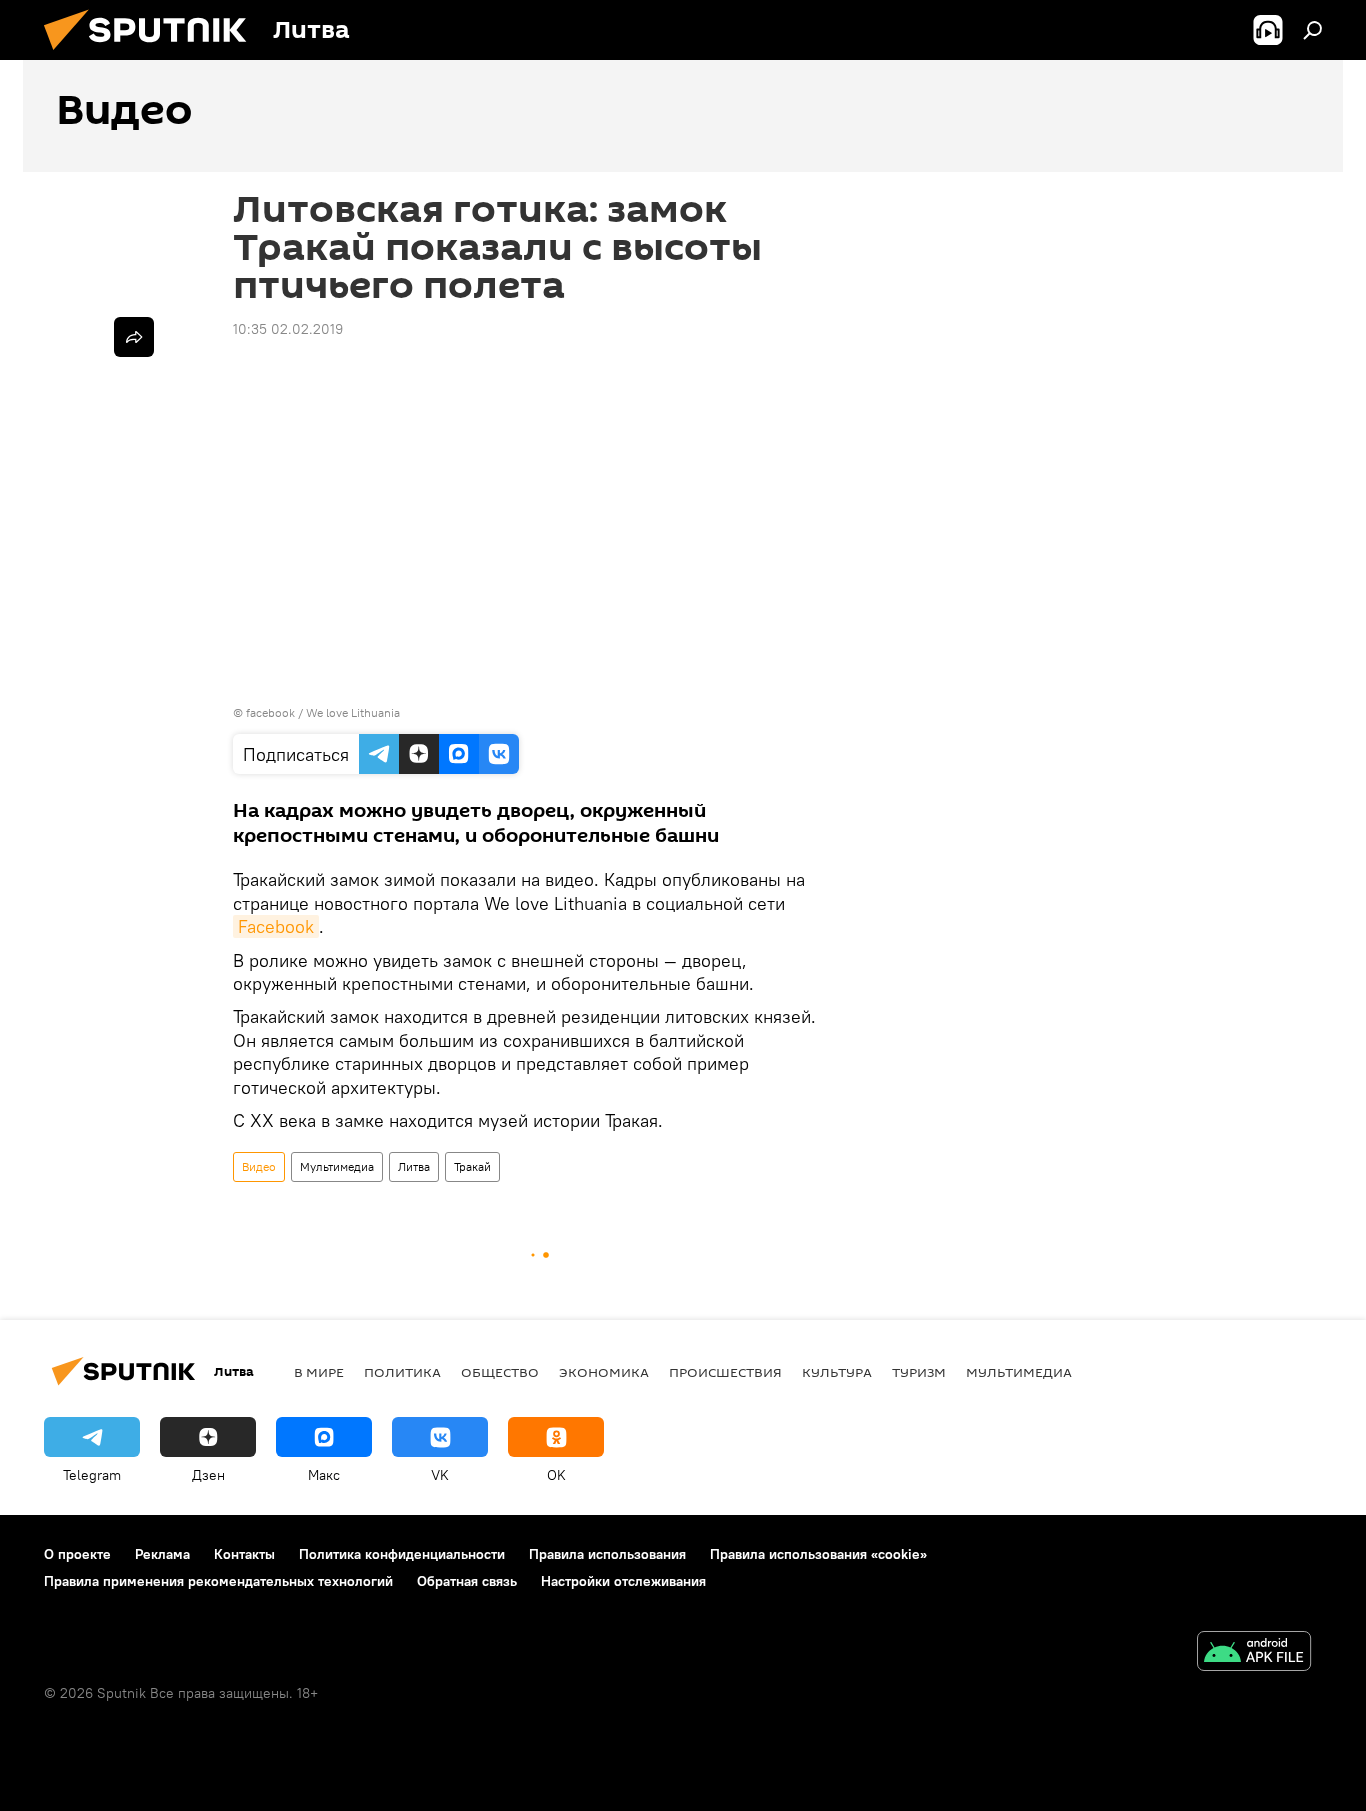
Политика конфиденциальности (402, 1554)
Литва (414, 1166)
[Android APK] (1254, 1653)
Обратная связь (467, 1581)
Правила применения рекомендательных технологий (218, 1581)
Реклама (162, 1554)
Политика (402, 1372)
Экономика (604, 1372)
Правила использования (607, 1554)
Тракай (472, 1166)
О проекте (77, 1554)
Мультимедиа (337, 1166)
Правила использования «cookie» (818, 1554)
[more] (134, 337)
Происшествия (725, 1372)
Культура (837, 1372)
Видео (259, 1166)
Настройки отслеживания (623, 1581)
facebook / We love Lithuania (323, 712)
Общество (500, 1372)
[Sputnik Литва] (153, 55)
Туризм (919, 1372)
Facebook (276, 926)
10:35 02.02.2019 (288, 329)
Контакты (244, 1554)
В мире (319, 1372)
